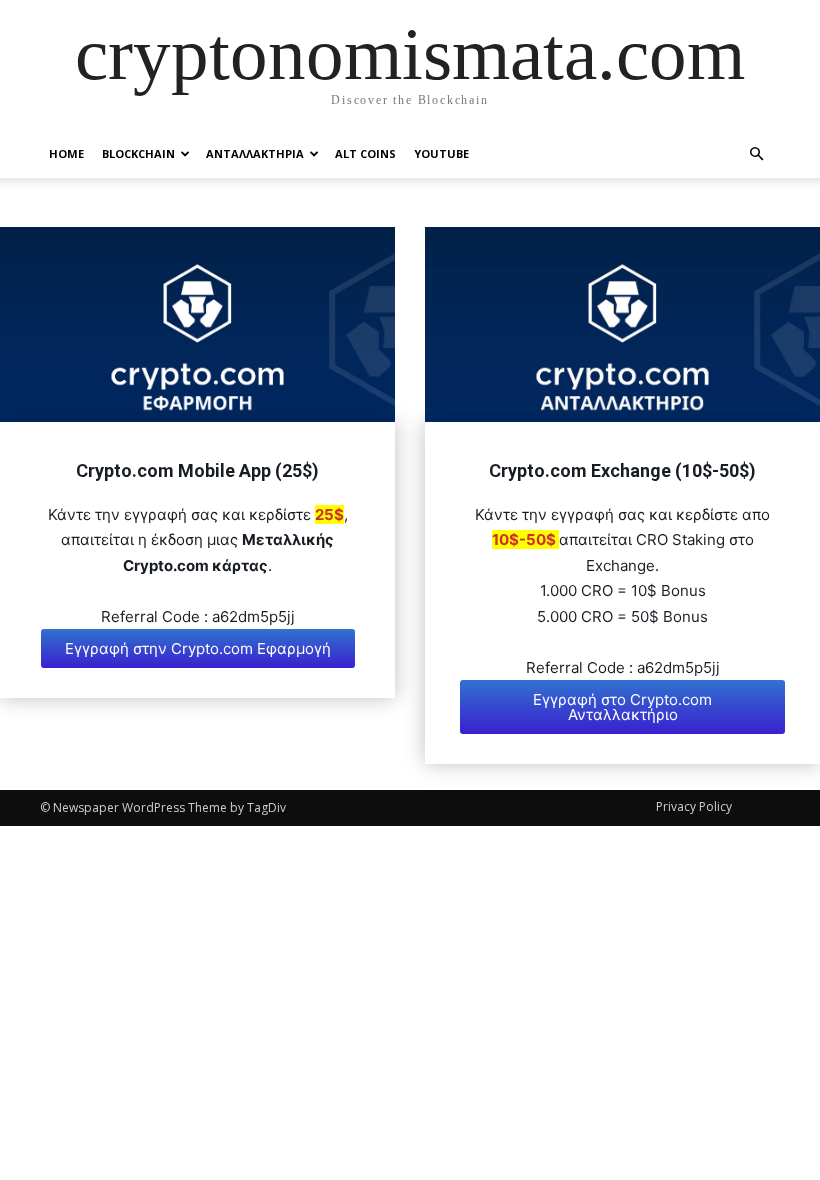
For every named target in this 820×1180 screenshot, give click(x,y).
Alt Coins (365, 153)
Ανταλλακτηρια (255, 153)
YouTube (441, 153)
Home (66, 153)
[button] (756, 154)
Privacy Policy (694, 806)
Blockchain (138, 153)
